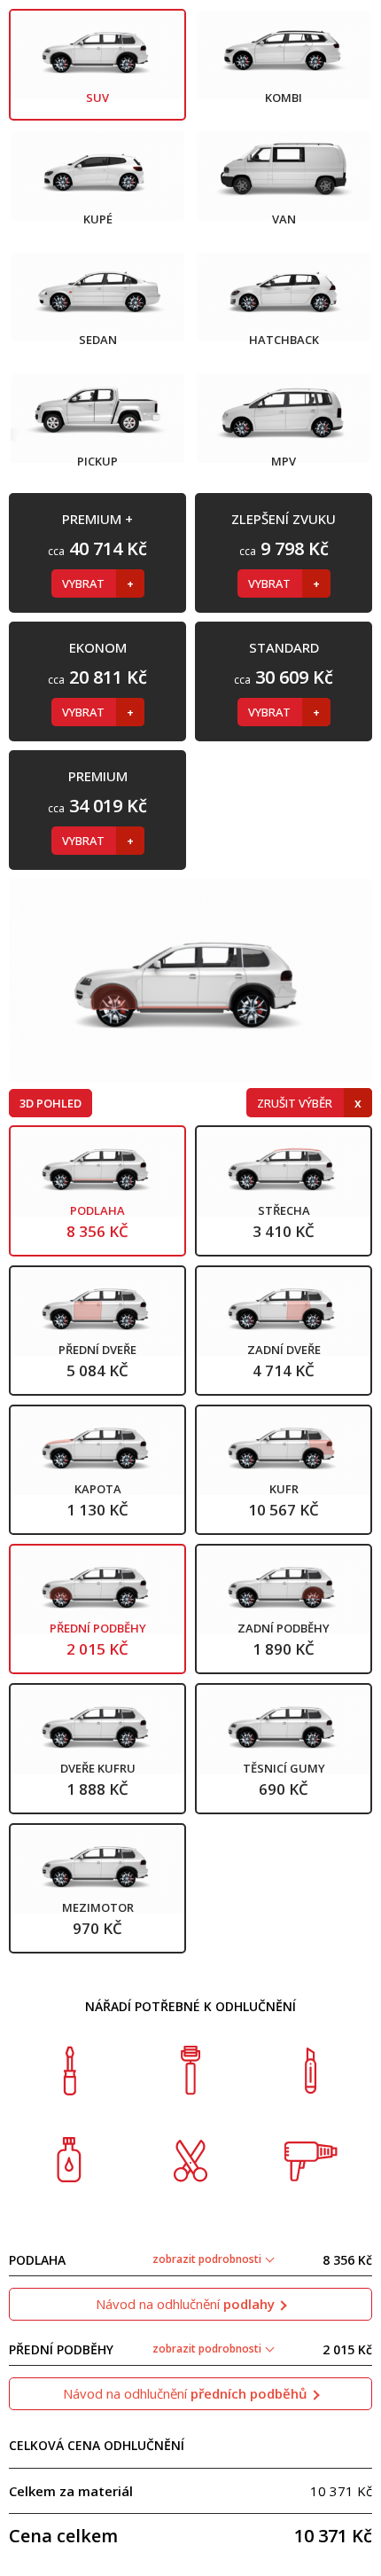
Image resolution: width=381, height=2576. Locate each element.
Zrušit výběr (296, 1103)
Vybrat (85, 583)
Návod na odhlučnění (185, 2304)
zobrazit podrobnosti (208, 2259)
